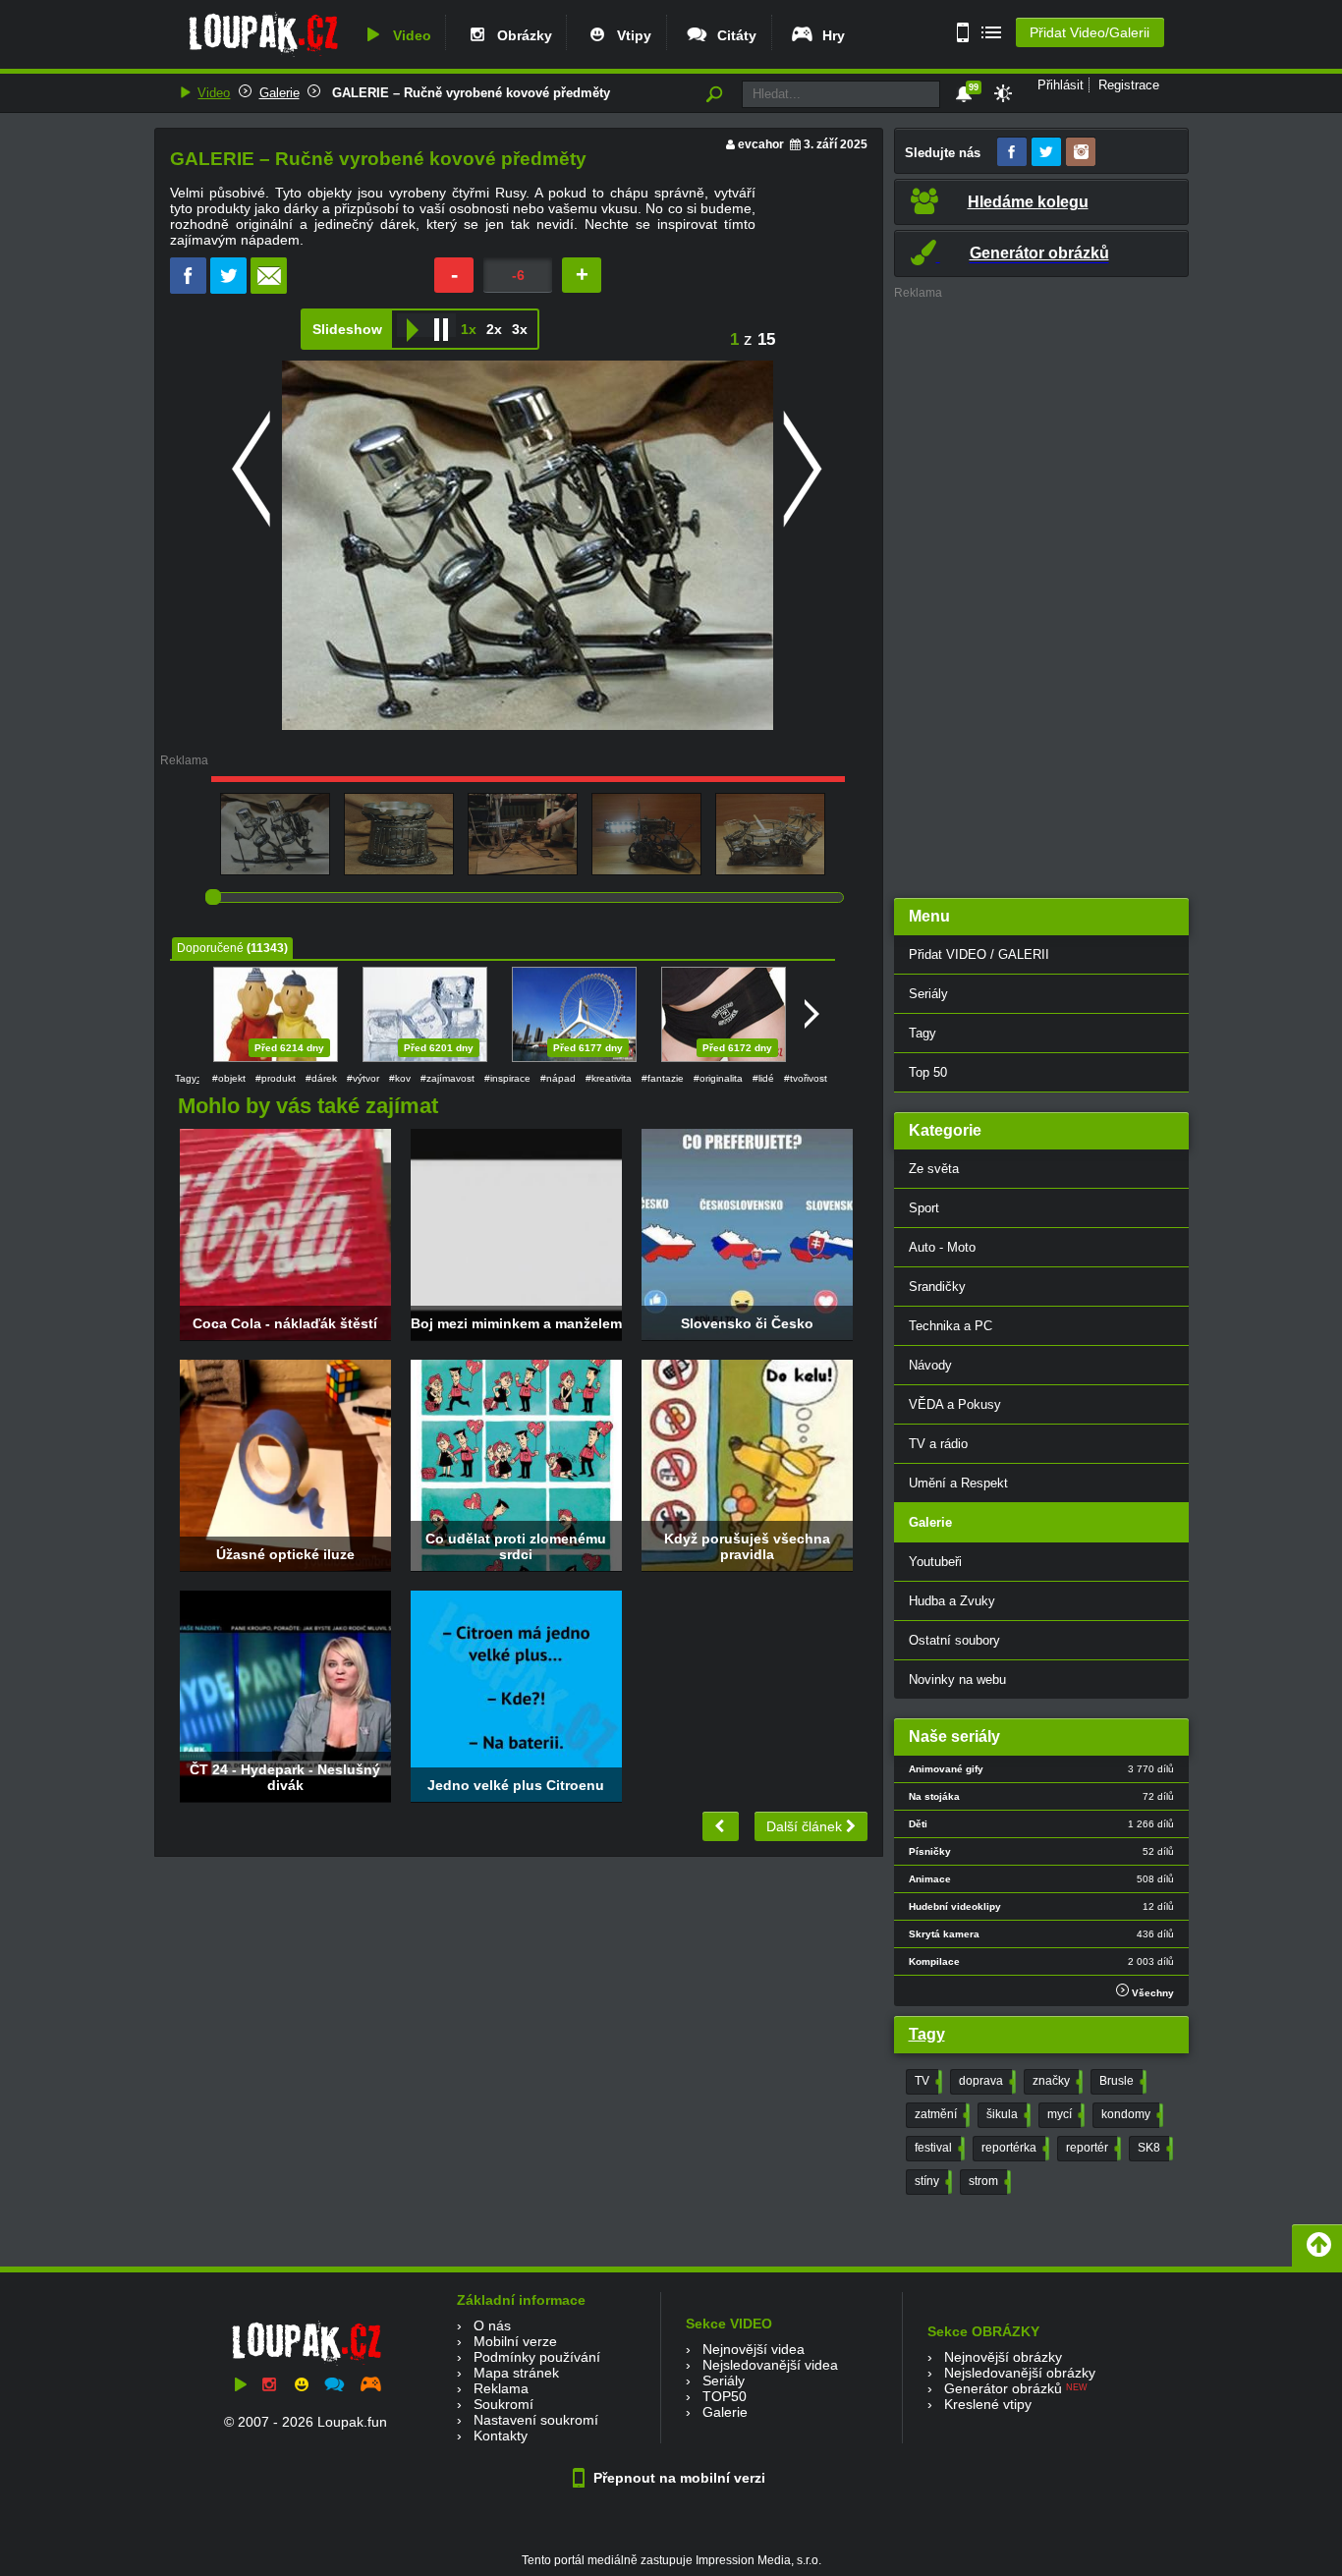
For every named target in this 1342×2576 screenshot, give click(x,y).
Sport (924, 1208)
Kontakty (501, 2436)
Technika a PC (951, 1326)
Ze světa (934, 1169)
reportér (1091, 2148)
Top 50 (928, 1072)
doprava (985, 2081)
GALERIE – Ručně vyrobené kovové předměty (469, 93)
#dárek (321, 1078)
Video (408, 35)
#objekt (229, 1078)
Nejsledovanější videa (770, 2365)
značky (1056, 2081)
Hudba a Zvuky (952, 1601)
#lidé (763, 1078)
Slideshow (347, 329)
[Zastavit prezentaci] (441, 325)
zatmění (940, 2114)
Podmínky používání (537, 2357)
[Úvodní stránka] (263, 56)
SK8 (1153, 2148)
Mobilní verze (515, 2341)
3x (520, 329)
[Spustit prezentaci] (412, 325)
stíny (931, 2181)
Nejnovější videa (754, 2349)
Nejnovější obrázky (1003, 2357)
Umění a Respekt (958, 1483)
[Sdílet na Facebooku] (188, 289)
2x (494, 329)
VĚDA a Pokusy (955, 1404)
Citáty (733, 35)
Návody (930, 1365)
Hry (830, 35)
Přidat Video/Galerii (1090, 32)
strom (988, 2181)
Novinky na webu (957, 1680)
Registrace (1129, 85)
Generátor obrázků (1003, 2388)
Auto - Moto (942, 1247)
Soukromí (503, 2404)
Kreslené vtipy (988, 2404)
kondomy (1130, 2114)
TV (926, 2081)
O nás (492, 2325)
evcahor (761, 144)
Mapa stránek (516, 2373)
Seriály (928, 994)
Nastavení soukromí (536, 2420)
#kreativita (609, 1078)
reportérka (1013, 2148)
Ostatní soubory (954, 1640)
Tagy (923, 1033)
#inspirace (507, 1078)
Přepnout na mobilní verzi (677, 2478)
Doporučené (210, 948)
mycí (1064, 2114)
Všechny (1151, 1993)
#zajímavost (447, 1078)
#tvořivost (806, 1078)
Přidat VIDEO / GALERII (979, 954)
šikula (1006, 2114)
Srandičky (937, 1287)
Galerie (280, 93)
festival (938, 2148)
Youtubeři (935, 1562)
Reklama (501, 2388)
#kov (400, 1078)
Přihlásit (1061, 85)
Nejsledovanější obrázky (1020, 2373)
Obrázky (521, 35)
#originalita (718, 1078)
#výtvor (363, 1078)
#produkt (276, 1078)
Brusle (1121, 2081)
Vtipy (630, 35)
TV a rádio (938, 1444)
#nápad (558, 1078)
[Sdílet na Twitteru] (228, 289)
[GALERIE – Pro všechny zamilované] (721, 1826)
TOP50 (725, 2396)
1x (469, 329)
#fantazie (663, 1078)
